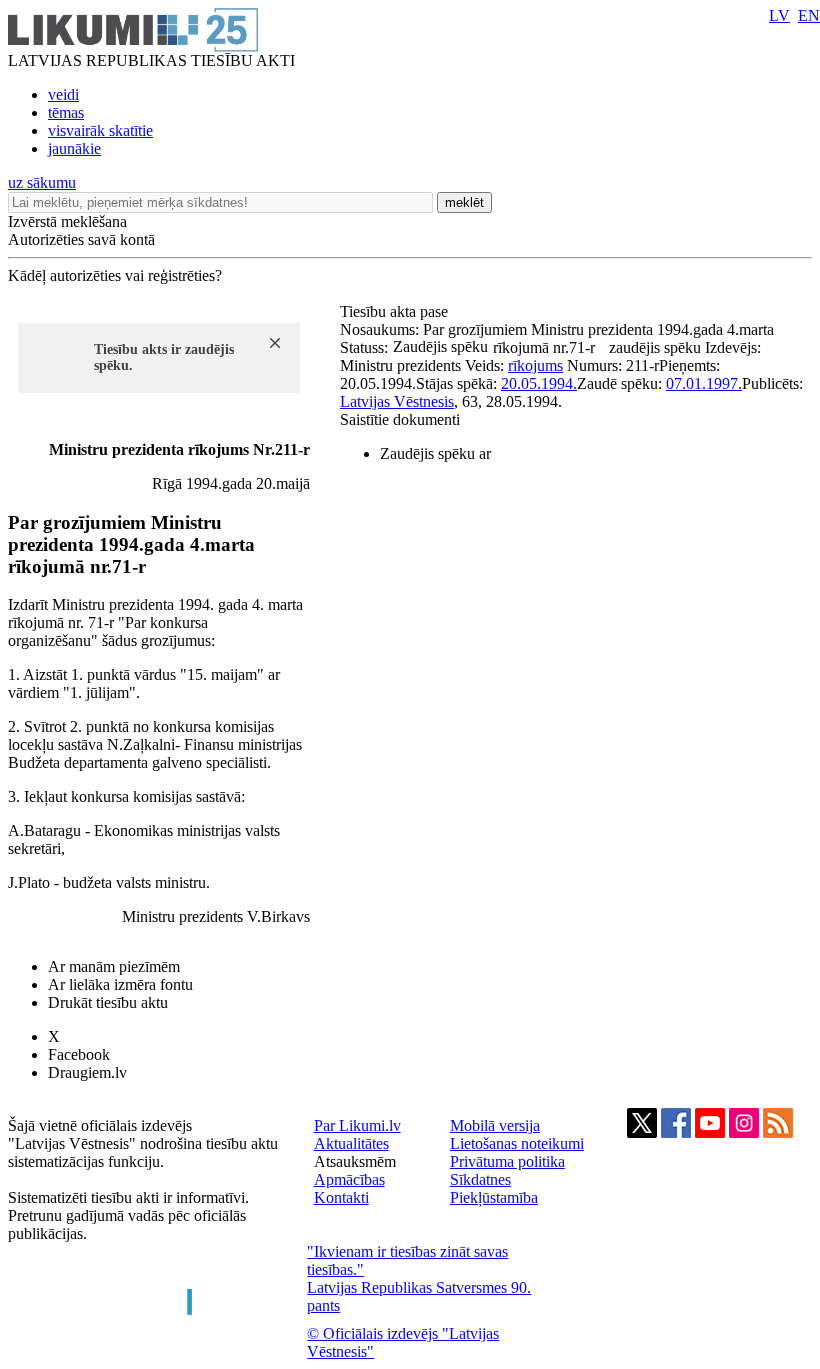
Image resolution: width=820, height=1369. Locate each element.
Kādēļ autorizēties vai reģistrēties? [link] (115, 275)
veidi (63, 94)
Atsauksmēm (355, 1161)
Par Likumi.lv (357, 1125)
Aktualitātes (351, 1143)
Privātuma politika (507, 1161)
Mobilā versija (495, 1125)
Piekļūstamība (494, 1197)
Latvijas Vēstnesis (397, 401)
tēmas (66, 112)
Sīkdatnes (480, 1179)
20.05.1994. (539, 383)
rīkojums (535, 365)
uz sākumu (42, 182)
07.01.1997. (704, 383)
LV (779, 15)
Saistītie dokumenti (400, 419)
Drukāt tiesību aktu (108, 1002)
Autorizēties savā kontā (81, 239)
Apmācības (349, 1179)
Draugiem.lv (87, 1072)
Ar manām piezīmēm (114, 966)
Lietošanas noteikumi (517, 1143)
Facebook (79, 1054)
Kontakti (341, 1197)
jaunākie (74, 148)
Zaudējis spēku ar (435, 453)
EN (809, 15)
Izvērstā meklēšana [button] (67, 221)
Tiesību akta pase (396, 311)
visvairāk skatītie (100, 130)
